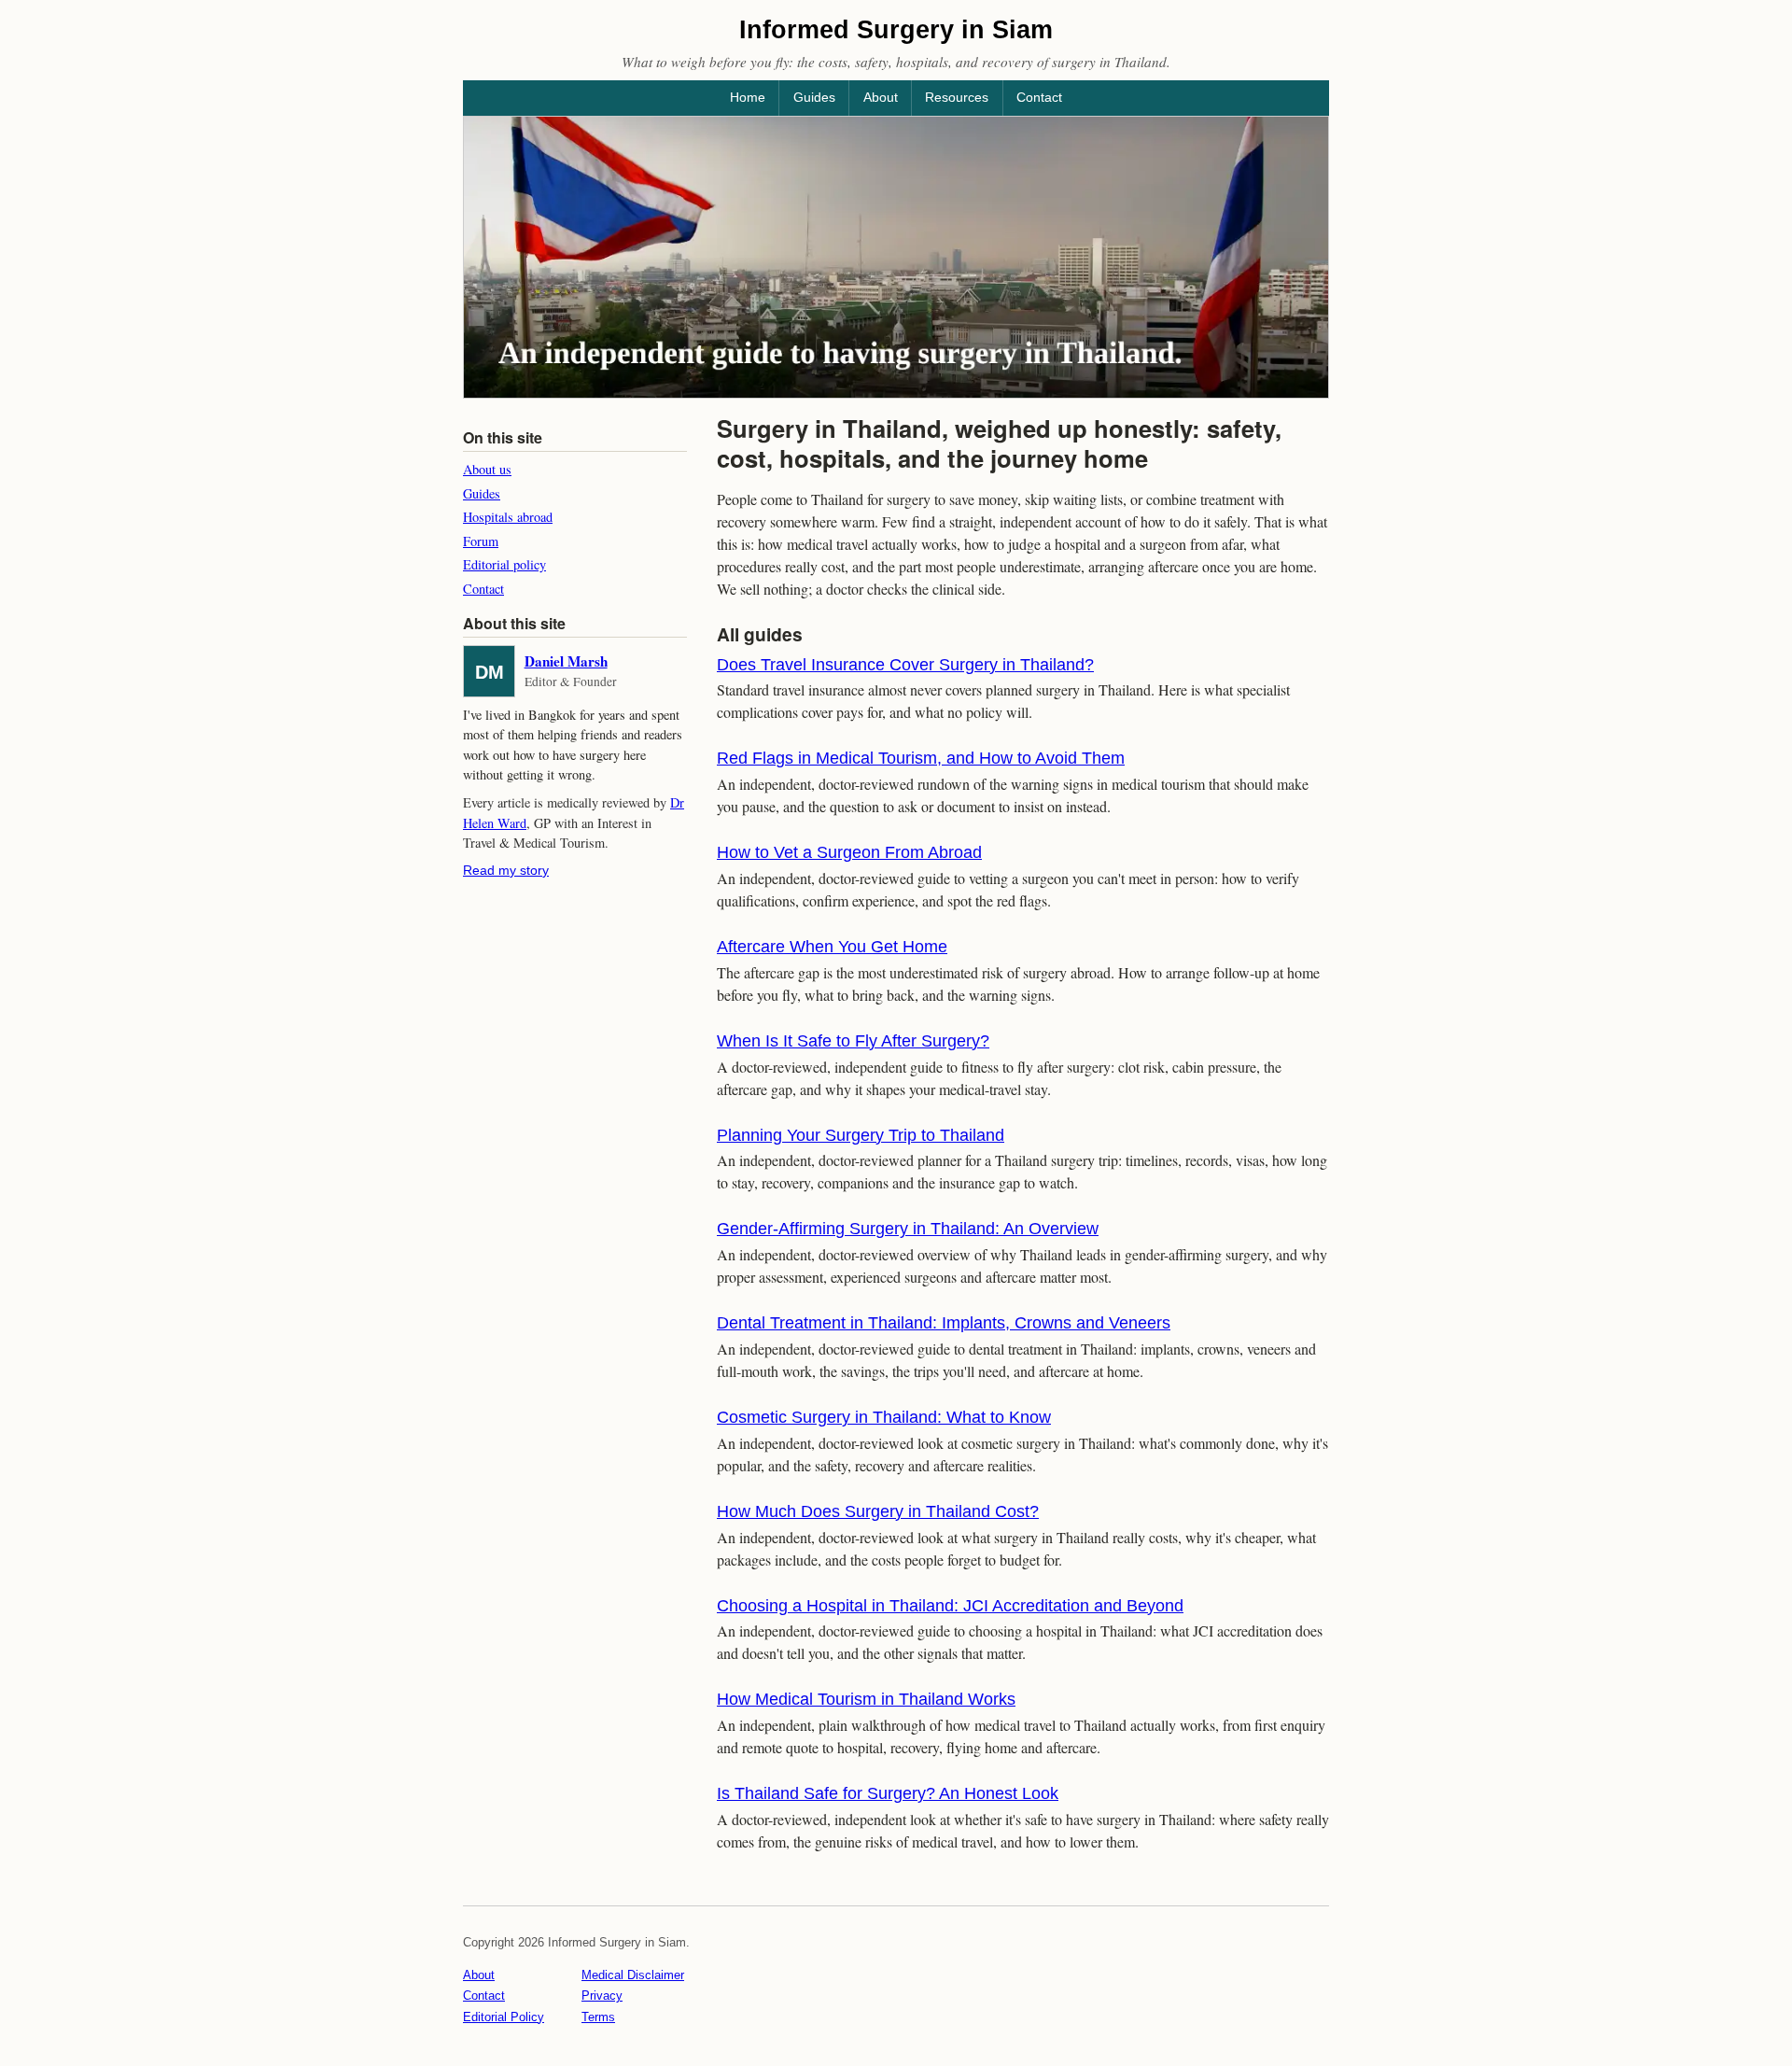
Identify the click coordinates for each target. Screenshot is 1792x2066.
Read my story (506, 870)
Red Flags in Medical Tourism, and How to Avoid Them (921, 758)
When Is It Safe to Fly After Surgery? (853, 1041)
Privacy (602, 1996)
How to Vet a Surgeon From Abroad (849, 852)
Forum (481, 541)
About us (487, 469)
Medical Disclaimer (633, 1975)
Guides (814, 97)
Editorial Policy (504, 2017)
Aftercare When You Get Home (832, 947)
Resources (957, 97)
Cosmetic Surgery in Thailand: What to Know (884, 1417)
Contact (1039, 97)
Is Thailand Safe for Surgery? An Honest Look (888, 1793)
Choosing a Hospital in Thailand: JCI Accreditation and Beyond (950, 1606)
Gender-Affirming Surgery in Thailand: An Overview (908, 1229)
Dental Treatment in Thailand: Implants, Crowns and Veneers (944, 1323)
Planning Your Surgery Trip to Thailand (861, 1135)
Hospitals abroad (508, 517)
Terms (598, 2017)
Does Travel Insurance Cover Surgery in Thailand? (905, 665)
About (881, 97)
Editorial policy (504, 564)
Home (748, 97)
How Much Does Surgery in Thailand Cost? (878, 1511)
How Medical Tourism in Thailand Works (866, 1699)
